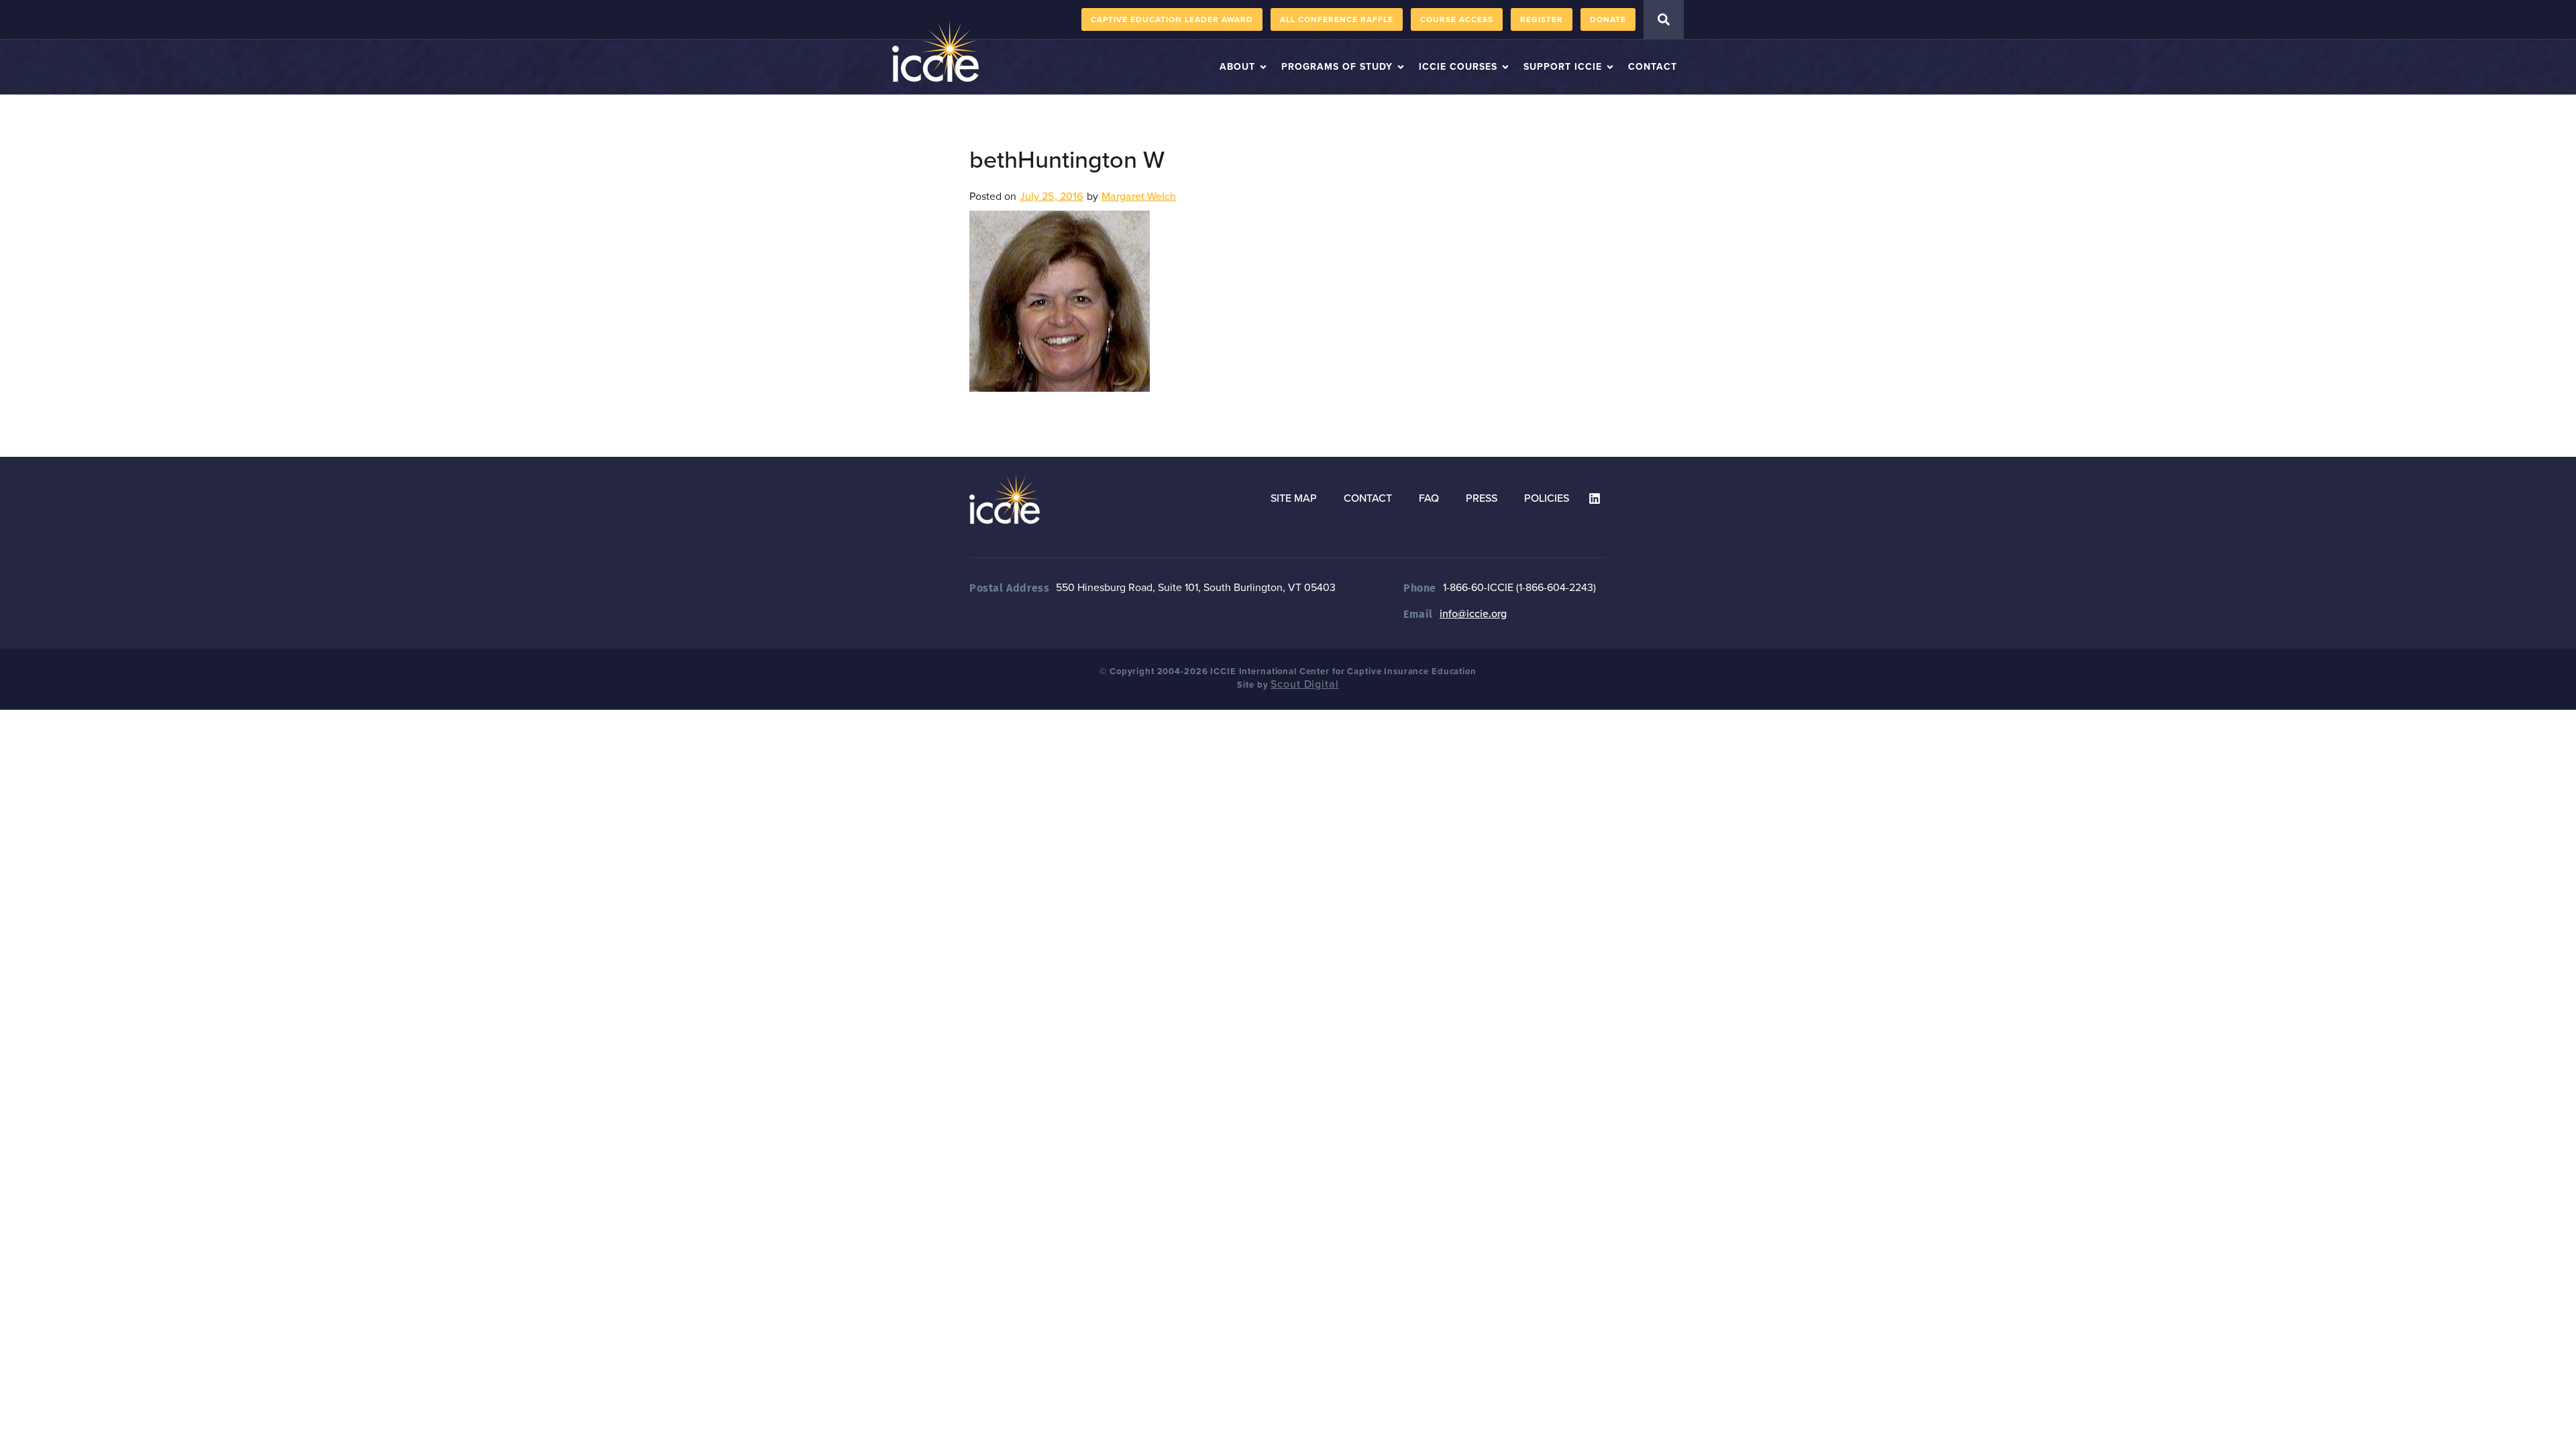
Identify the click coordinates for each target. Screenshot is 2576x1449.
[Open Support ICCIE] (1610, 67)
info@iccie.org (1473, 614)
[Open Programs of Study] (1401, 67)
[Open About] (1263, 67)
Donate (1608, 19)
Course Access (1457, 19)
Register (1542, 19)
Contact (1368, 498)
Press (1482, 498)
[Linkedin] (1595, 498)
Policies (1547, 498)
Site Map (1294, 498)
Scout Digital (1304, 684)
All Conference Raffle (1337, 19)
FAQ (1429, 498)
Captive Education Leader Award (1172, 19)
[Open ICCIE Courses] (1505, 67)
